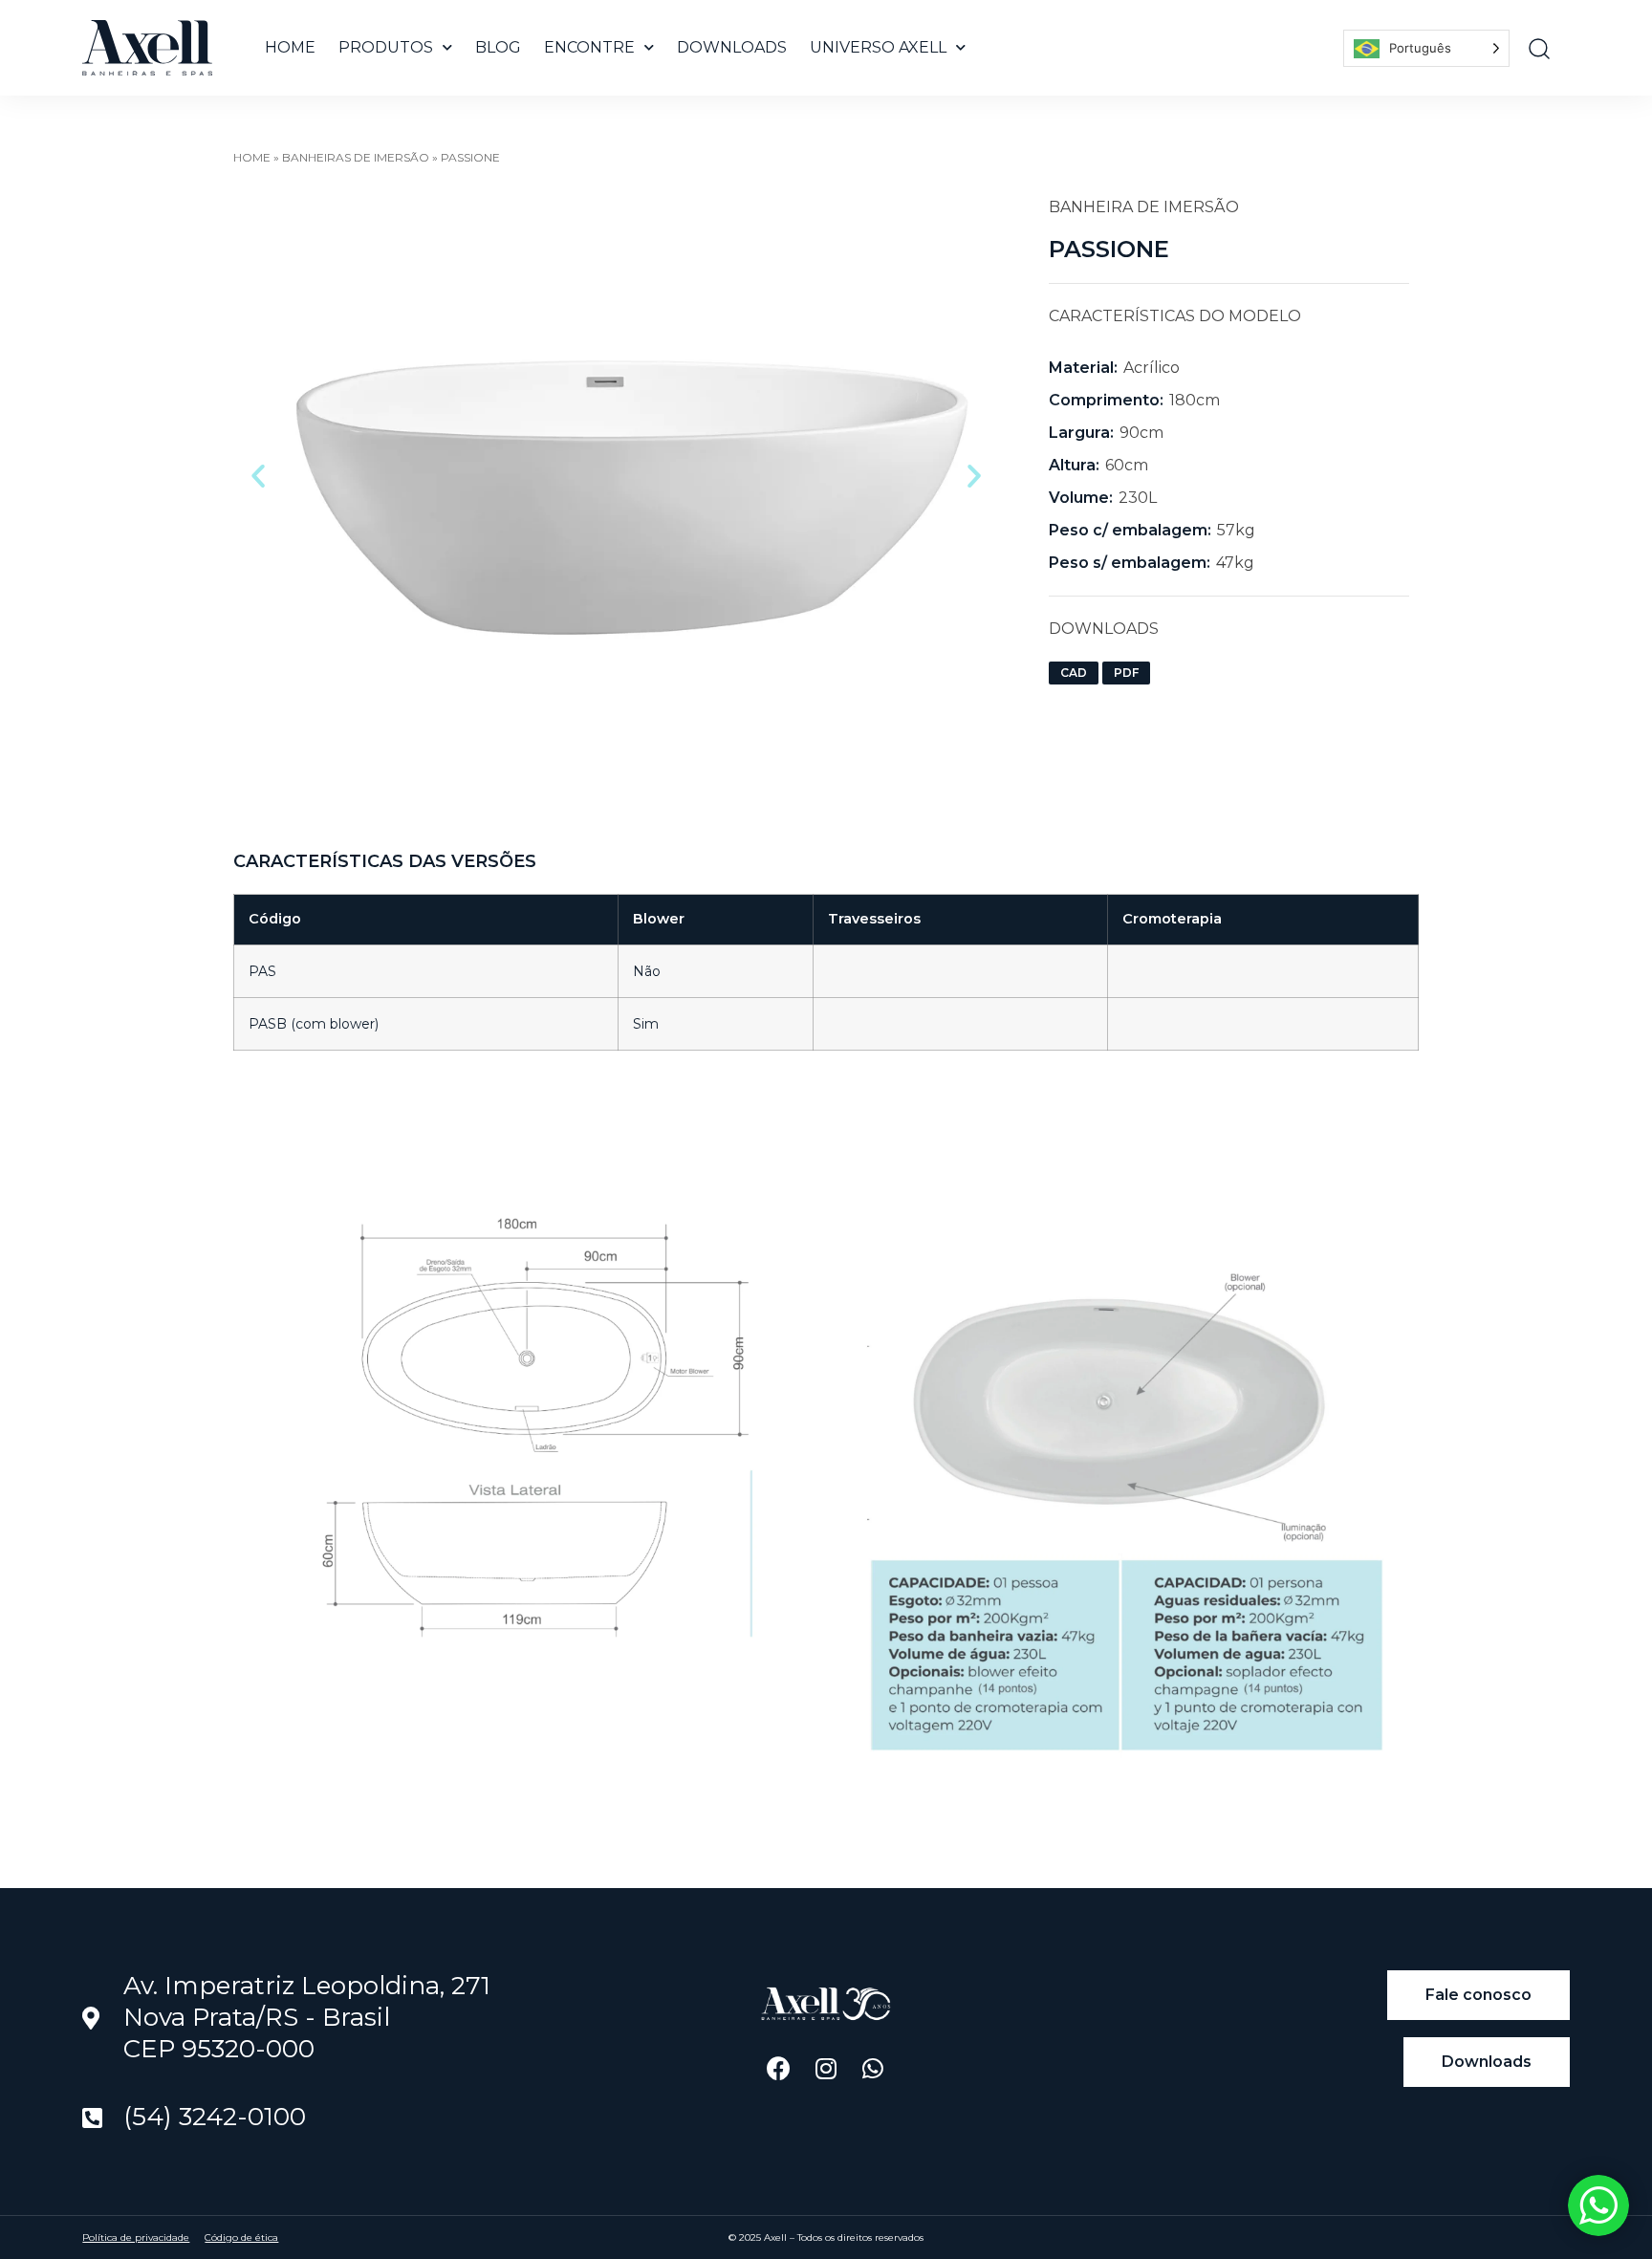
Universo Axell (878, 47)
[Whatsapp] (872, 2068)
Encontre (589, 47)
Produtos (386, 47)
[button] (258, 476)
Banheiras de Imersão (356, 157)
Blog (498, 47)
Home (290, 47)
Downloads (732, 47)
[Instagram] (826, 2068)
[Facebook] (779, 2068)
